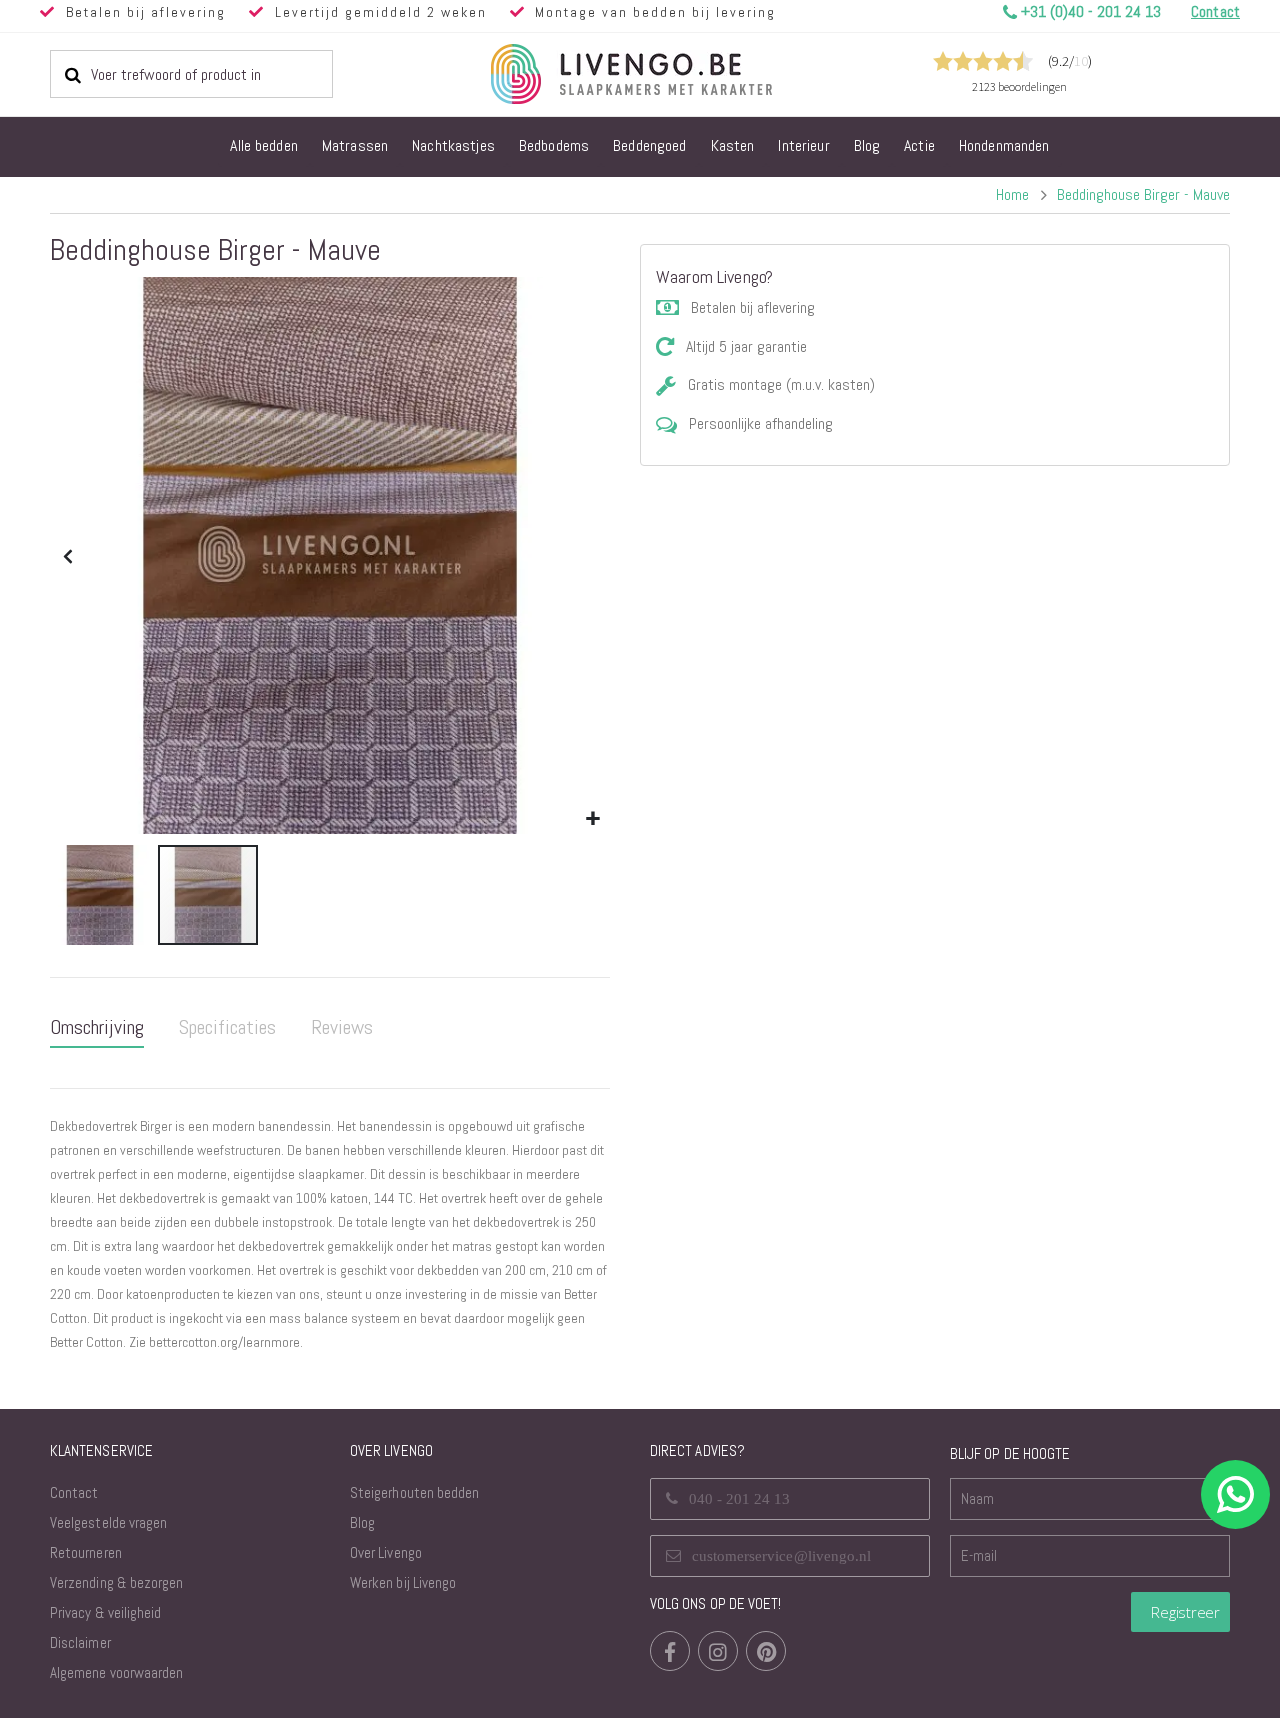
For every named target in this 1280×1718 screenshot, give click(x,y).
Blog (362, 1522)
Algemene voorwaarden (116, 1672)
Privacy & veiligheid (105, 1612)
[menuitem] (264, 147)
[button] (592, 819)
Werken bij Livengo (403, 1582)
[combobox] (191, 74)
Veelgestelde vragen (108, 1522)
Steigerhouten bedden (414, 1492)
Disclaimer (80, 1642)
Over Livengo (386, 1552)
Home (1012, 194)
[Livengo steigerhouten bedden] (680, 74)
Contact (74, 1492)
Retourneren (86, 1552)
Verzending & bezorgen (116, 1582)
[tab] (97, 1028)
